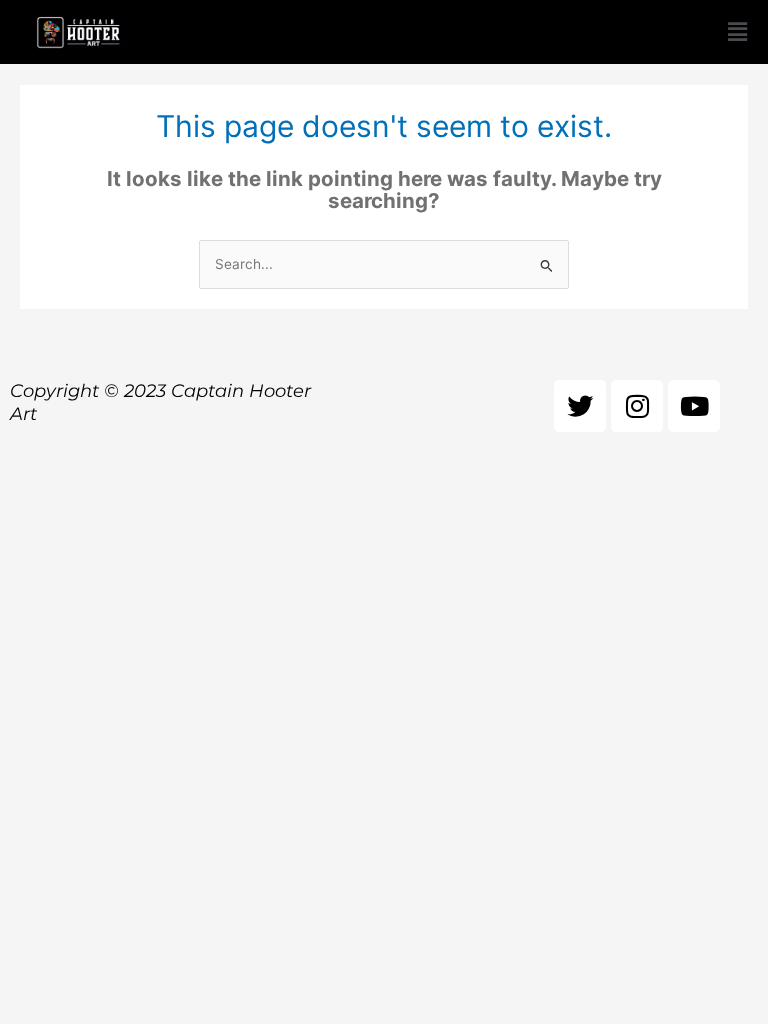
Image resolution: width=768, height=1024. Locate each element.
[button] (737, 31)
